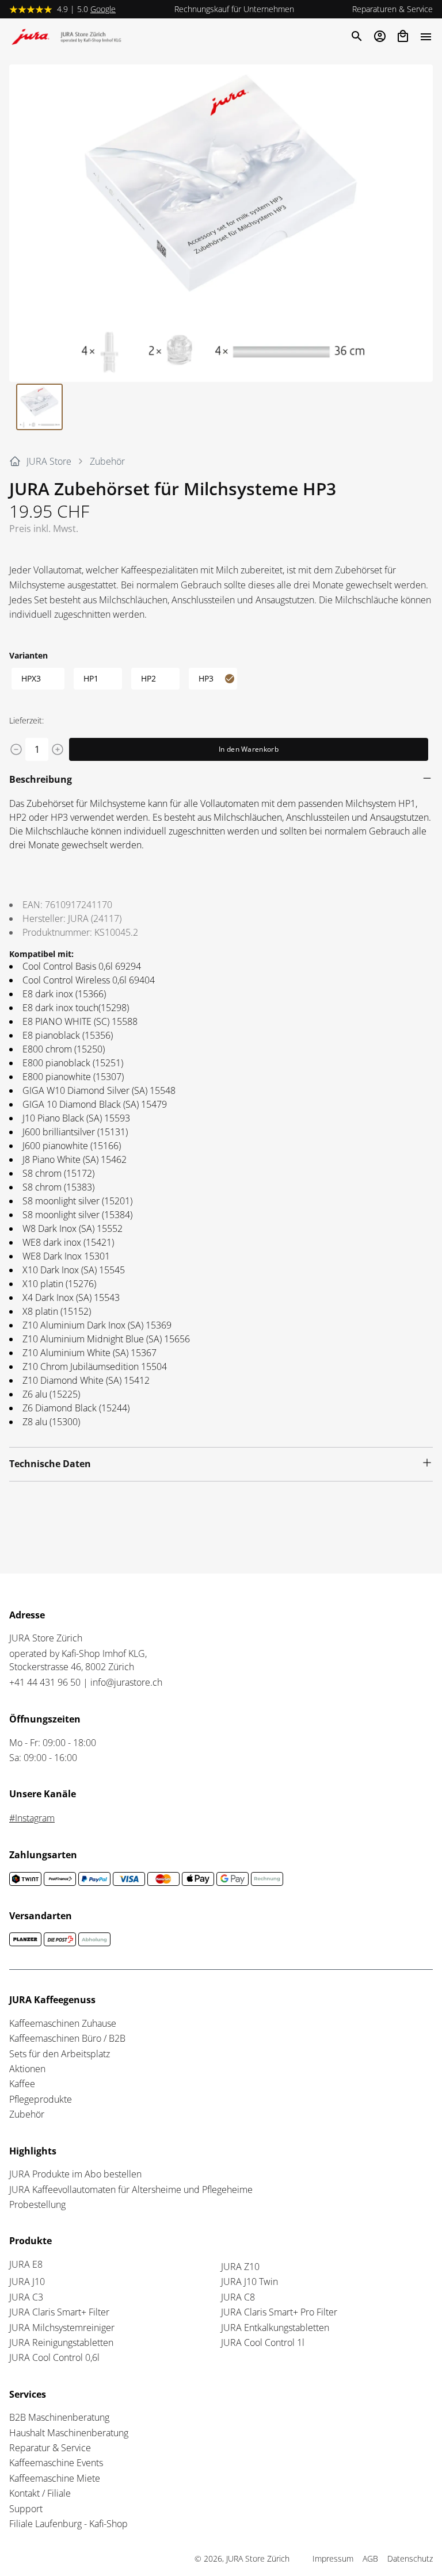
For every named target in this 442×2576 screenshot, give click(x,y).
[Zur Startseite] (69, 39)
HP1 (91, 678)
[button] (221, 223)
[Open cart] (403, 36)
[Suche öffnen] (356, 36)
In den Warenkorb (249, 749)
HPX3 (31, 678)
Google (103, 9)
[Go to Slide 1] (39, 407)
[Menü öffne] (426, 36)
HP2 (148, 678)
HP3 (206, 678)
